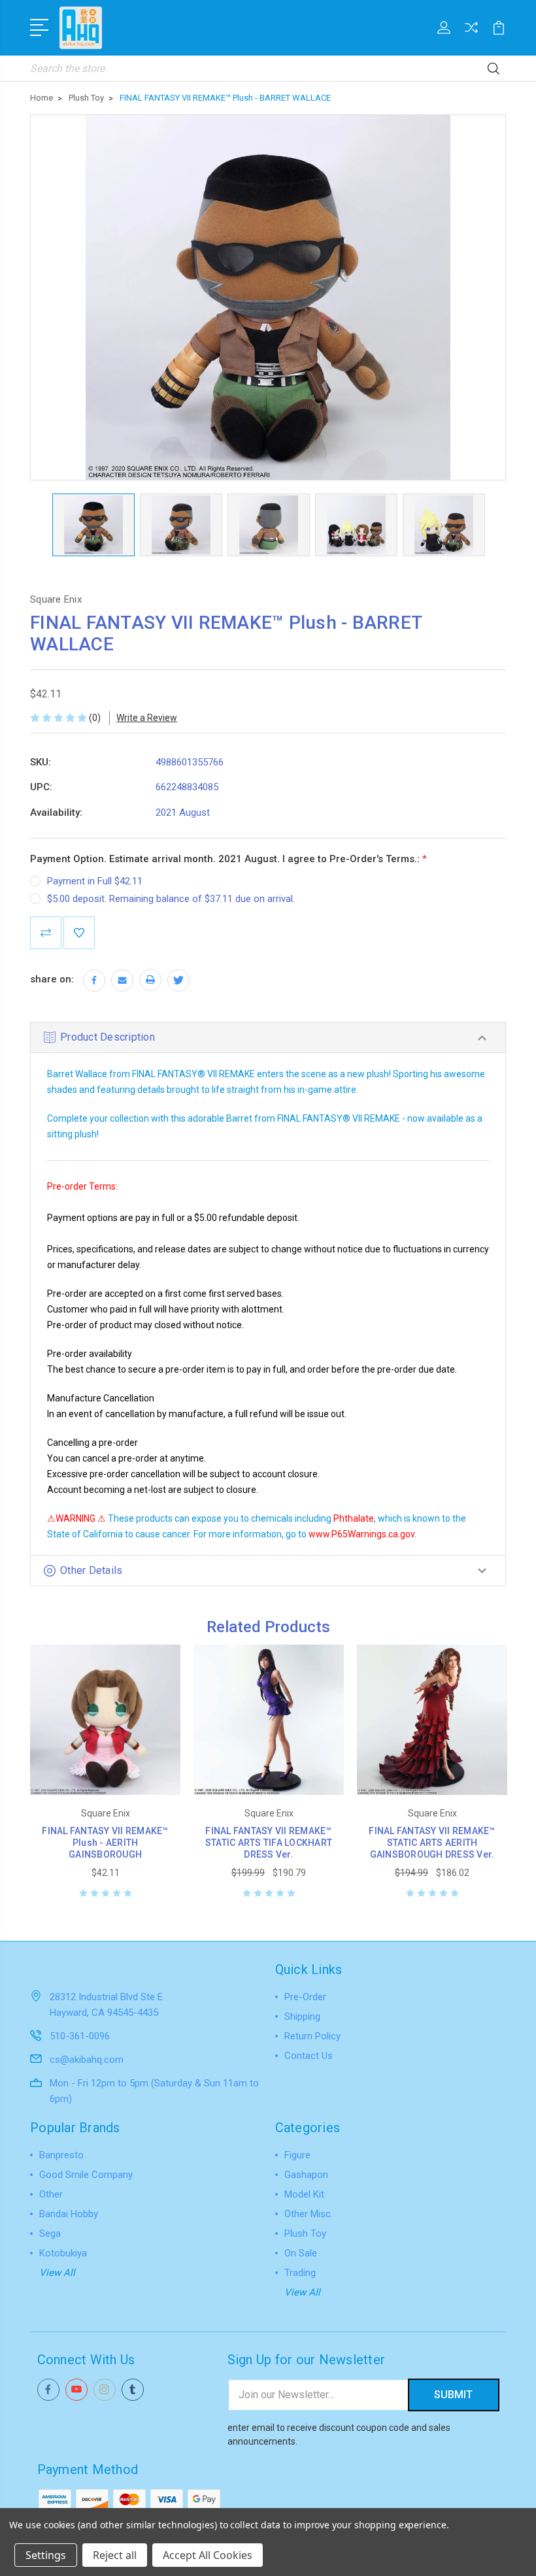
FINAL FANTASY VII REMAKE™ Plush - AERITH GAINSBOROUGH (105, 1843)
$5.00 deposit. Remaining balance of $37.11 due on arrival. (171, 899)
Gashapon (306, 2175)
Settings (46, 2555)
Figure (297, 2155)
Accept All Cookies (208, 2555)
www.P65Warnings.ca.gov (361, 1534)
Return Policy (312, 2036)
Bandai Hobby (69, 2214)
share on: (52, 979)
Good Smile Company (86, 2175)
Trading (300, 2273)
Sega (50, 2233)
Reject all (115, 2555)
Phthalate (354, 1518)
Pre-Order (305, 1997)
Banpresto (61, 2155)
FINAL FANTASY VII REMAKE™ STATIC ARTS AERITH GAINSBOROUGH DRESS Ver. (432, 1843)
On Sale (301, 2253)
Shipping (302, 2016)
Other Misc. (309, 2214)
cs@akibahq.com (87, 2060)
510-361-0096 (80, 2036)
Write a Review (147, 718)
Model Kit (304, 2194)
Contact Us (309, 2056)
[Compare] (471, 35)
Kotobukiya (63, 2253)
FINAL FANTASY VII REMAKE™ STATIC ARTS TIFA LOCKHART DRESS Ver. (269, 1843)
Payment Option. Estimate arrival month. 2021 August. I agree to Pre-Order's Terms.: (228, 859)
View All (57, 2273)
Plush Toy (305, 2233)
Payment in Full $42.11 (95, 881)
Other (51, 2194)
